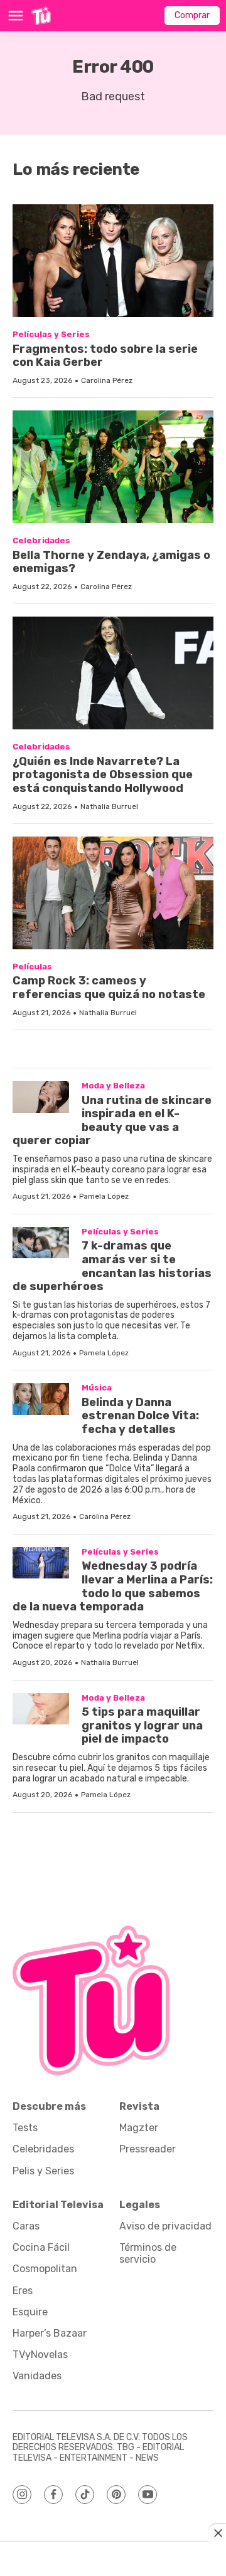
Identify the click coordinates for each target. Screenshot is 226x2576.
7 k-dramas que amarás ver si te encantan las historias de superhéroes (112, 1266)
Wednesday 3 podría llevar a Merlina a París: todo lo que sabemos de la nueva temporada (113, 1586)
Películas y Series (51, 334)
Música (97, 1388)
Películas (32, 967)
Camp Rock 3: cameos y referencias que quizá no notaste (109, 988)
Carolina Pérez (107, 380)
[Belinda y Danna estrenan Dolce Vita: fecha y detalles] (41, 1399)
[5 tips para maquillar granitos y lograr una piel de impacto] (41, 1709)
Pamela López (104, 1196)
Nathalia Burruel (109, 806)
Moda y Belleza (113, 1086)
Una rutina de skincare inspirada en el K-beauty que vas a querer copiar (112, 1121)
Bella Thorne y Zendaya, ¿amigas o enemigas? (111, 562)
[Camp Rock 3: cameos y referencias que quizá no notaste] (113, 893)
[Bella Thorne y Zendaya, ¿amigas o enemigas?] (113, 467)
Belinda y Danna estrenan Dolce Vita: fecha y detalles (140, 1416)
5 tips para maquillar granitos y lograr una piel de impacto (142, 1725)
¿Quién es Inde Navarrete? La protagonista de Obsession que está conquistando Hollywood (103, 775)
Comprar (192, 15)
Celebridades (41, 540)
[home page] (41, 16)
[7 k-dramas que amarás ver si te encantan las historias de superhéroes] (41, 1243)
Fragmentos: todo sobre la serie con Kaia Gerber (105, 356)
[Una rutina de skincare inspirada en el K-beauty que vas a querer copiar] (41, 1097)
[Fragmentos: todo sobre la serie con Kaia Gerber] (113, 261)
